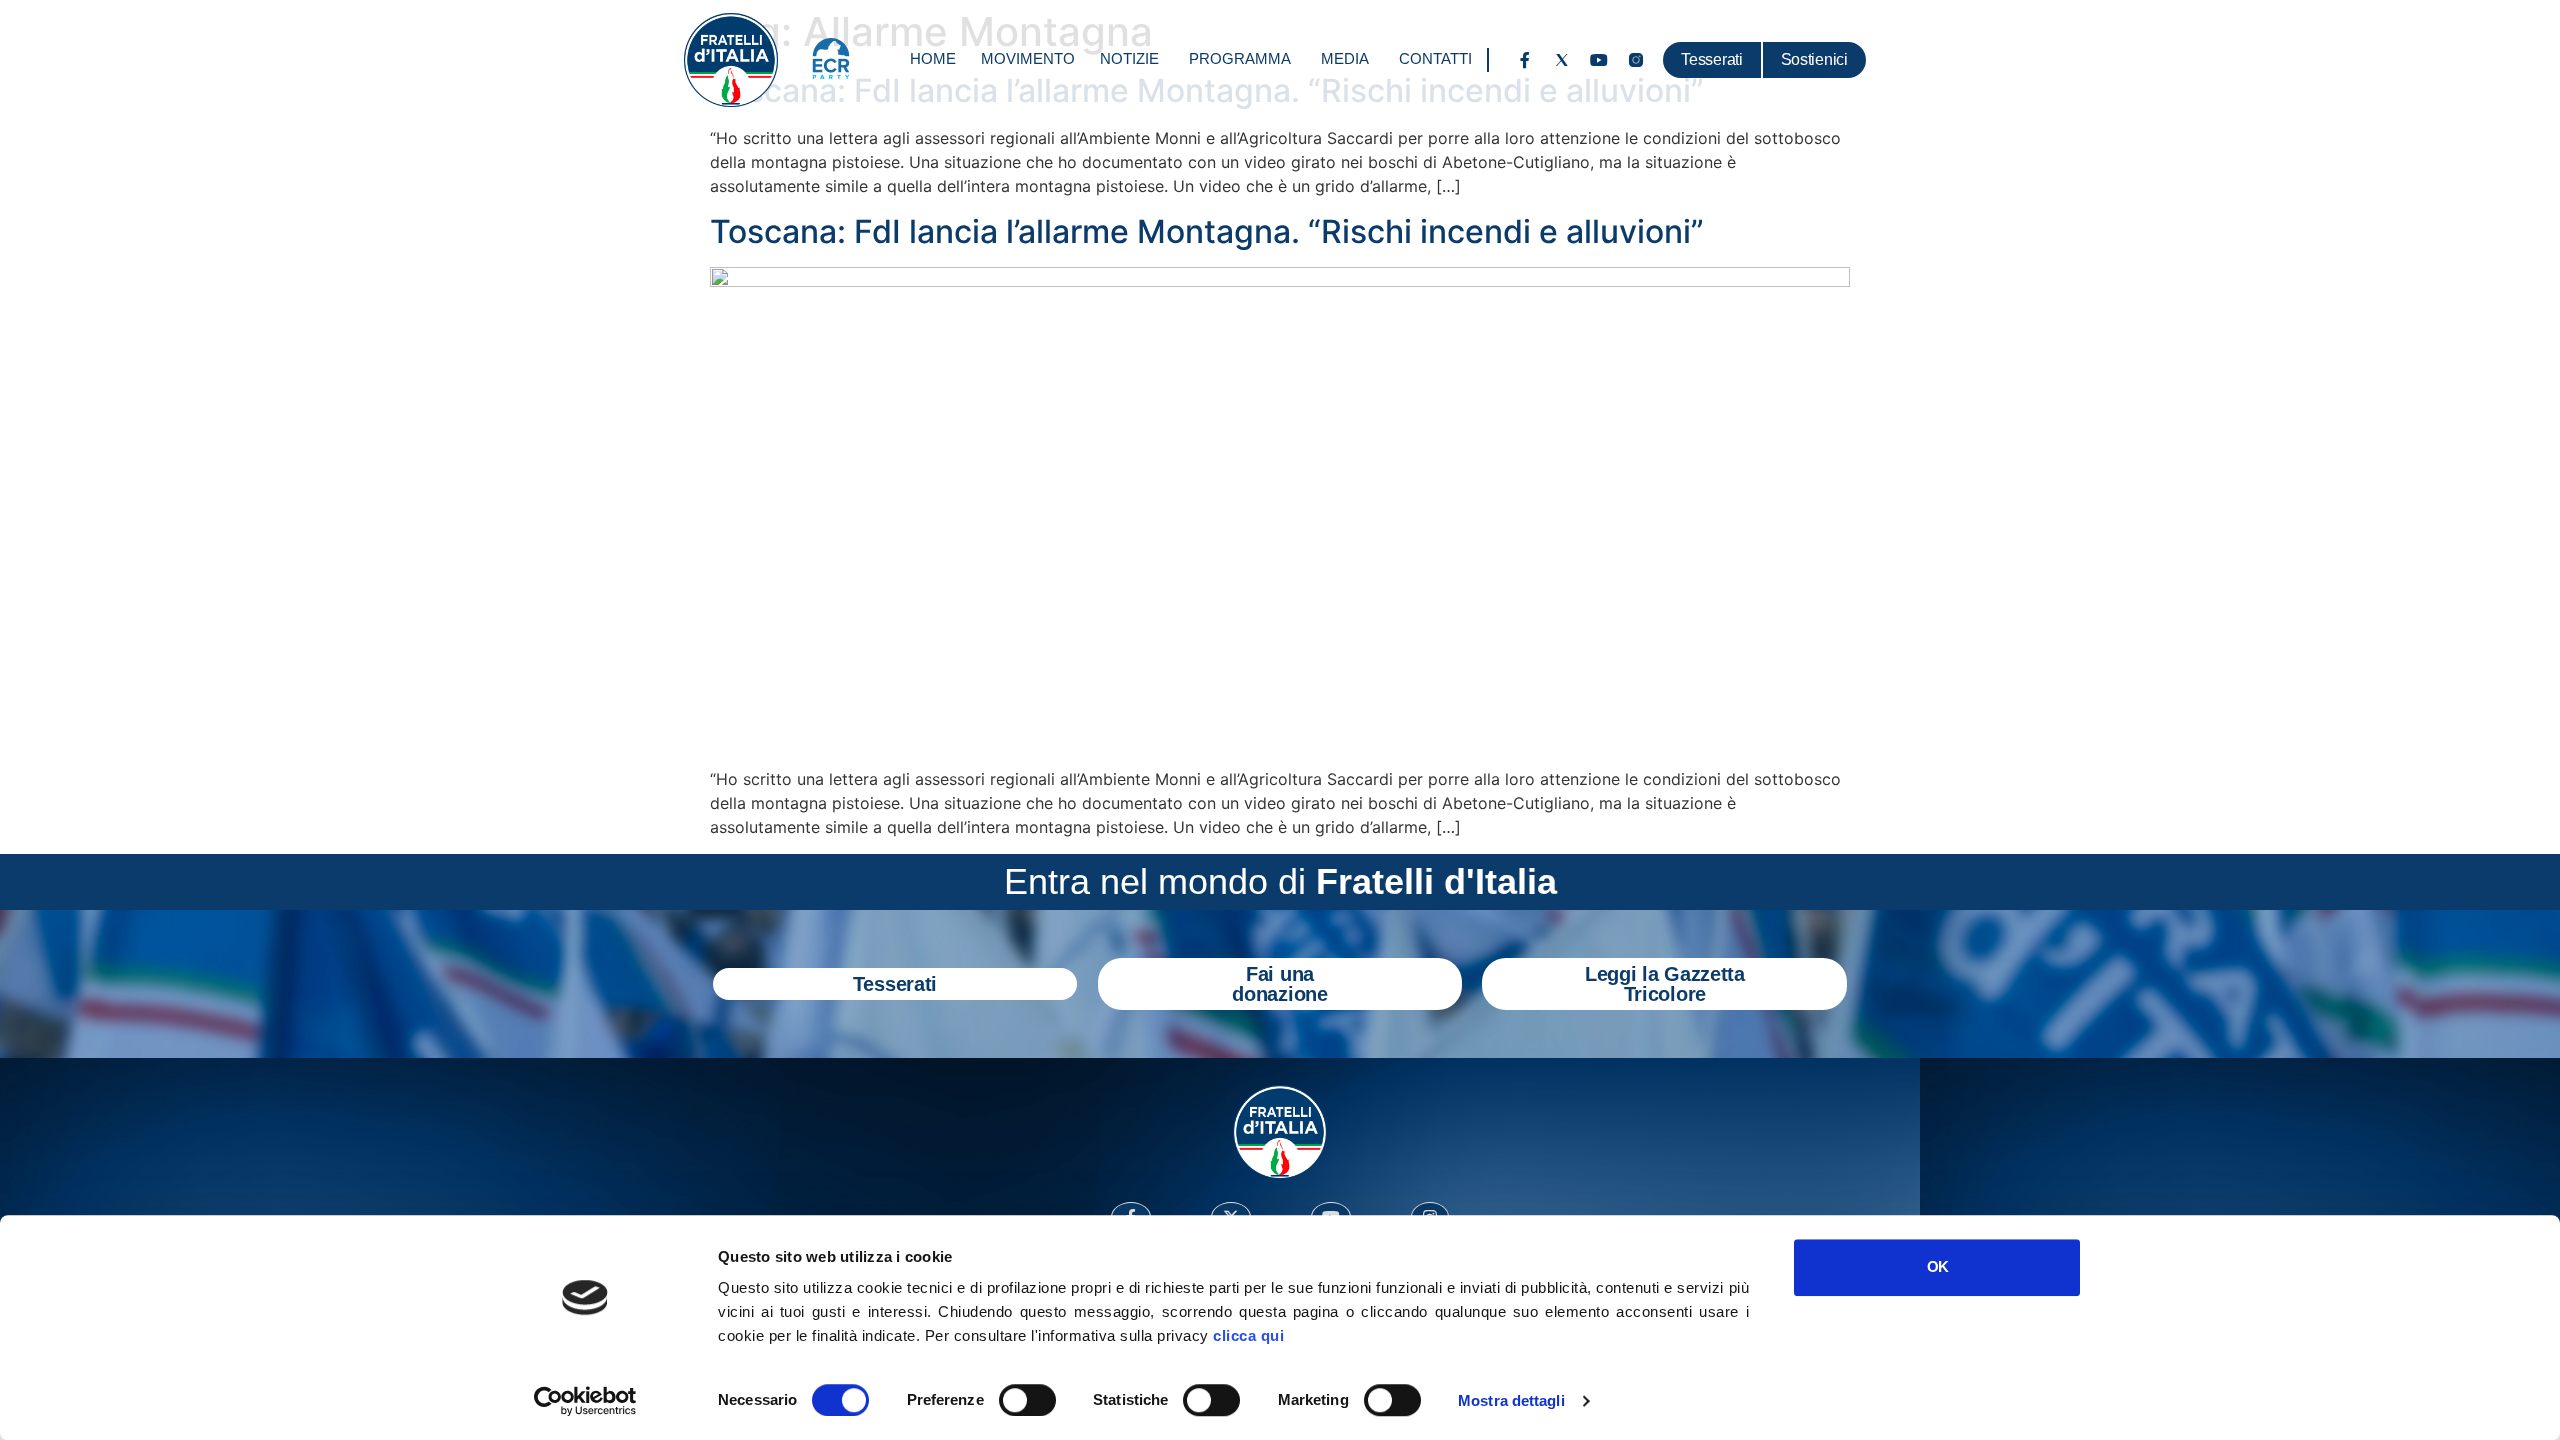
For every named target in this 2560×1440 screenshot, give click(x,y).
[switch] (1027, 1400)
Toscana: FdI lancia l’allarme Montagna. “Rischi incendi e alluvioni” (1207, 231)
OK (1937, 1266)
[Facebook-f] (1525, 60)
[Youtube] (1599, 60)
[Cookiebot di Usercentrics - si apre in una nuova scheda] (585, 1401)
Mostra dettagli (1511, 1400)
